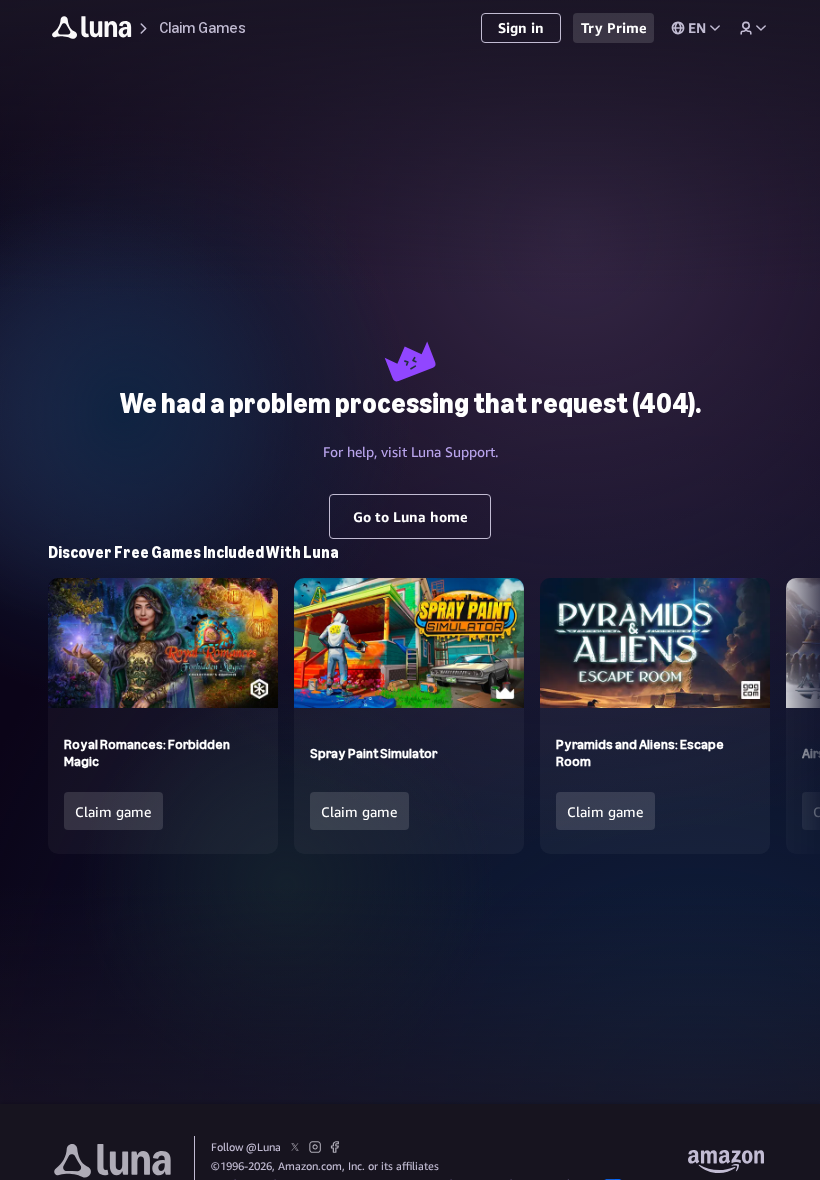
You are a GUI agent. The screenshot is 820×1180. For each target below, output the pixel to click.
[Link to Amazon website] (726, 1164)
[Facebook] (335, 1149)
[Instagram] (315, 1149)
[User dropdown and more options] (753, 28)
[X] (295, 1149)
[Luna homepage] (92, 30)
